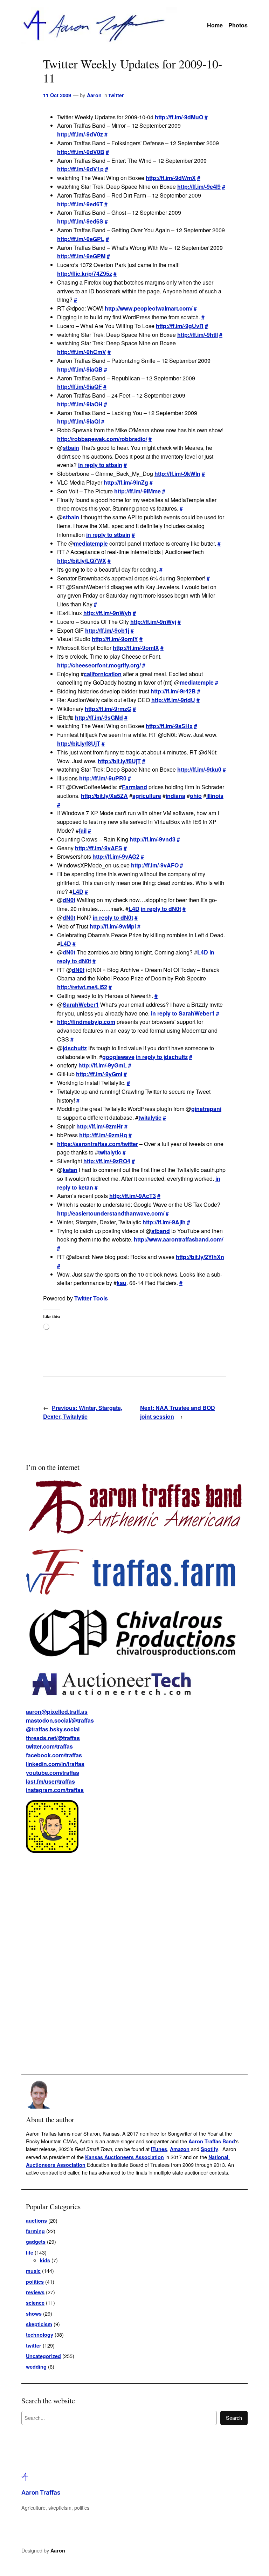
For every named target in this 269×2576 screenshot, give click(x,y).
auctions (36, 2221)
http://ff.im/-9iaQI (78, 421)
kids (45, 2260)
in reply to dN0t (161, 909)
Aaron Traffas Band (212, 2141)
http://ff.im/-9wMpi (113, 926)
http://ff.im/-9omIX (136, 648)
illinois (215, 796)
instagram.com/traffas (55, 1790)
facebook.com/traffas (54, 1755)
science (35, 2303)
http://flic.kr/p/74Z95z (85, 274)
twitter (116, 95)
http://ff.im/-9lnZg (126, 482)
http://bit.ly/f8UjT (79, 743)
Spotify (209, 2149)
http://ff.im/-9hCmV (82, 352)
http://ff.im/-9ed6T (80, 204)
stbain (71, 448)
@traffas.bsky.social (53, 1729)
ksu (122, 1283)
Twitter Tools (91, 1298)
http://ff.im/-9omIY (115, 639)
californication (103, 674)
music (33, 2271)
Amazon (180, 2149)
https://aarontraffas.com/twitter (98, 1144)
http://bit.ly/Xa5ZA (104, 796)
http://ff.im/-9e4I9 (199, 187)
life (30, 2252)
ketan (70, 1170)
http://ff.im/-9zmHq (103, 1135)
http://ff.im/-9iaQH (80, 404)
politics (35, 2282)
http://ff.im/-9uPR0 (103, 778)
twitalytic (150, 1117)
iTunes (159, 2149)
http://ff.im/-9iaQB (80, 369)
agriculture (147, 796)
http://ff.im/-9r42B (173, 691)
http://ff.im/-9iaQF (80, 387)
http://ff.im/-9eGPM (81, 256)
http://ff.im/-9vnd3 (153, 839)
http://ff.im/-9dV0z (80, 134)
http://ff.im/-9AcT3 (133, 1196)
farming (35, 2231)
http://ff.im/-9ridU (173, 700)
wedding (36, 2367)
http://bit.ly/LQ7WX (82, 561)
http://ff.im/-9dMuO (179, 117)
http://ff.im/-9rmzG (108, 709)
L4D (78, 891)
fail (83, 830)
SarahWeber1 (81, 1004)
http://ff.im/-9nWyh (107, 613)
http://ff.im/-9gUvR (180, 326)
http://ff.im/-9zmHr (100, 1126)
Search (234, 2418)
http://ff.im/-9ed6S (80, 221)
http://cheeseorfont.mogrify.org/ (99, 665)
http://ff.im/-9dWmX (171, 178)
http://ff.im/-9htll (198, 335)
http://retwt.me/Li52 (82, 987)
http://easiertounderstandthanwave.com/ (111, 1213)
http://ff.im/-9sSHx (169, 726)
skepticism (39, 2324)
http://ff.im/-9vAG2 (116, 856)
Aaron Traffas (41, 2492)
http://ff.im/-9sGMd (99, 717)
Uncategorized (43, 2356)
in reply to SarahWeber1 (183, 1013)
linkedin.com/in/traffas (55, 1764)
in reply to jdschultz (162, 1057)
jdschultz (75, 1048)
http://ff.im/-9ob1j (107, 630)
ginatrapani (206, 1109)
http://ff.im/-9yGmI (99, 1074)
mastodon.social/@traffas (60, 1720)
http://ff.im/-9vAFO (155, 865)
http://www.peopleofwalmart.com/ (149, 308)
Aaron (94, 95)
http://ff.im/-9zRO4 (107, 1161)
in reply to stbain (100, 465)
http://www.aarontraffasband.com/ (178, 1239)
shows (34, 2314)
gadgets (36, 2242)
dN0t (69, 900)
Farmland (134, 787)
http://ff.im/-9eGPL (81, 239)
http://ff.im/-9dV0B (81, 152)
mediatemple (91, 543)
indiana (175, 796)
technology (40, 2335)
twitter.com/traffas (49, 1746)
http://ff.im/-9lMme (137, 491)
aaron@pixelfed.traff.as (57, 1712)
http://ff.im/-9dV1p (80, 169)
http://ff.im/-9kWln (177, 474)
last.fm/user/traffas (50, 1781)
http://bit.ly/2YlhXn (200, 1257)
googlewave (118, 1057)
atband (161, 1231)
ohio (196, 796)
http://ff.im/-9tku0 (199, 769)
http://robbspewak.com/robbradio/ (102, 439)
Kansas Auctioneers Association (125, 2157)
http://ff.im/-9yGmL (103, 1065)
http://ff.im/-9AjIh (164, 1222)
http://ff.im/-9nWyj (153, 622)
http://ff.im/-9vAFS (99, 848)
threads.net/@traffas (53, 1738)
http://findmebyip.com (86, 1022)
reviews (35, 2292)
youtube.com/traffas (53, 1773)
